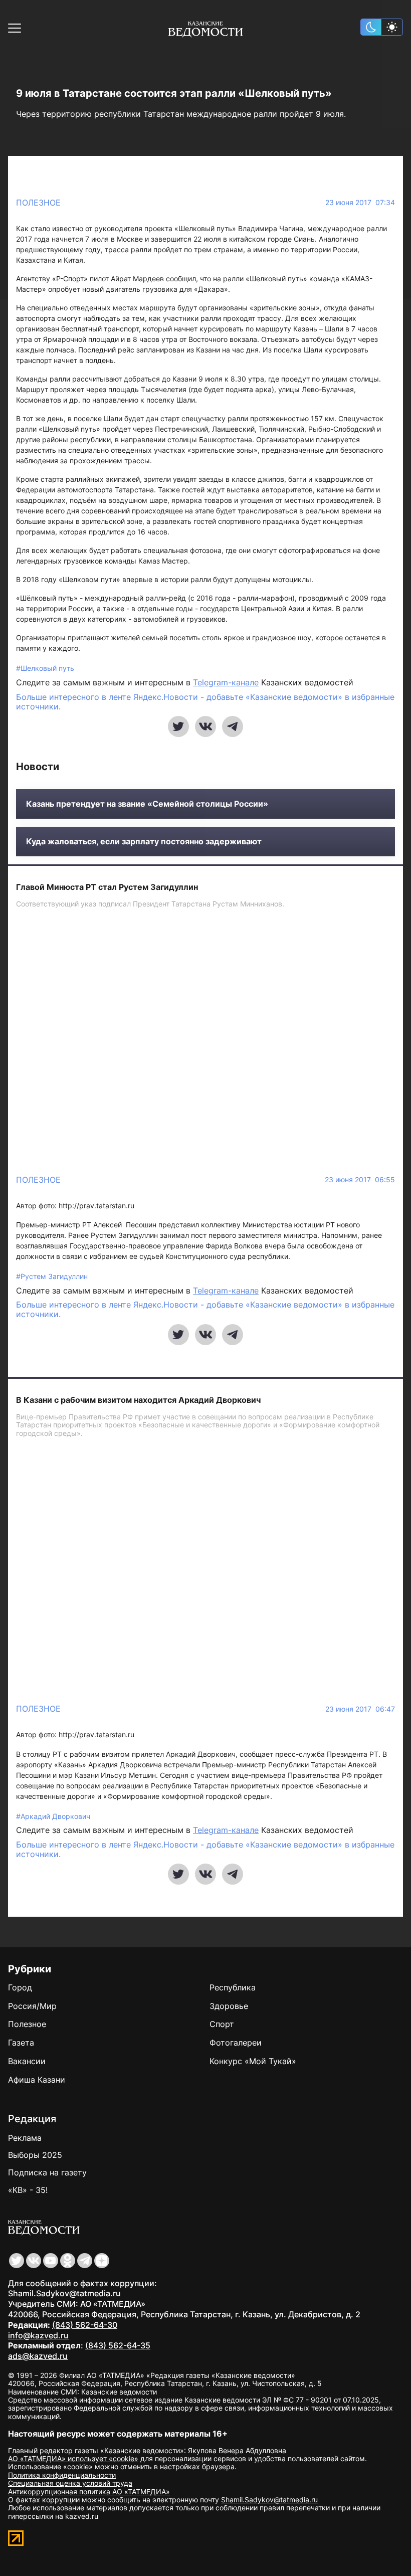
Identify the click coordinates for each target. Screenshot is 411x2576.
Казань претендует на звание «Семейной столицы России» (147, 804)
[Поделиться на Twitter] (178, 726)
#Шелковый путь (45, 668)
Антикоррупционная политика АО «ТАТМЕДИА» (89, 2492)
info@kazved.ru (38, 2335)
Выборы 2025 (35, 2155)
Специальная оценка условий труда (70, 2483)
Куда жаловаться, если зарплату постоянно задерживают (144, 842)
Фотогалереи (236, 2043)
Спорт (222, 2024)
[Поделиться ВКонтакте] (205, 726)
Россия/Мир (32, 2006)
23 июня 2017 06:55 (360, 1180)
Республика (233, 1987)
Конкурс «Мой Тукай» (253, 2061)
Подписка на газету (47, 2172)
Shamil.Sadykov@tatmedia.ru (64, 2293)
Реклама (25, 2138)
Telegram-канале (226, 682)
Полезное (38, 203)
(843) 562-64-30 (85, 2325)
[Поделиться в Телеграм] (233, 726)
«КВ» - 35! (28, 2190)
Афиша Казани (37, 2080)
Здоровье (229, 2006)
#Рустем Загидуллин (52, 1276)
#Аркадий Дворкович (53, 1816)
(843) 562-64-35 (118, 2345)
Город (20, 1987)
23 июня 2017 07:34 (360, 203)
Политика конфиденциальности (62, 2475)
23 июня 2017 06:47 (360, 1709)
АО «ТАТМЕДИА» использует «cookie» (73, 2458)
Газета (21, 2043)
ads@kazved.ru (38, 2356)
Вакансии (27, 2061)
